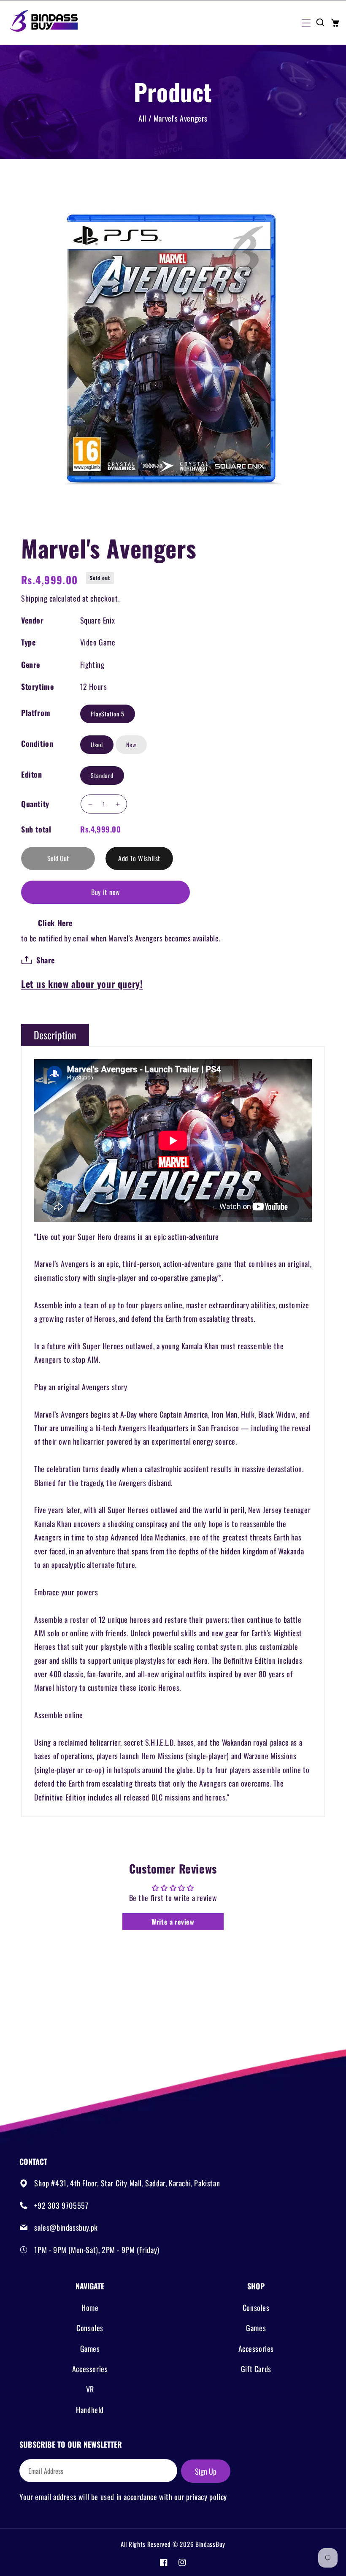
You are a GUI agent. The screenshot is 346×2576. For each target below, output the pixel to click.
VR (90, 2389)
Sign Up (206, 2471)
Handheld (90, 2410)
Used (97, 744)
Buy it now (105, 892)
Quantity (35, 804)
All (142, 118)
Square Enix (98, 620)
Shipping (34, 598)
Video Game (98, 642)
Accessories (90, 2369)
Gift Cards (256, 2369)
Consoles (90, 2328)
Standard (102, 775)
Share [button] (46, 960)
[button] (305, 22)
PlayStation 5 (108, 714)
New (131, 744)
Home (90, 2308)
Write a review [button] (173, 1922)
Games (90, 2348)
